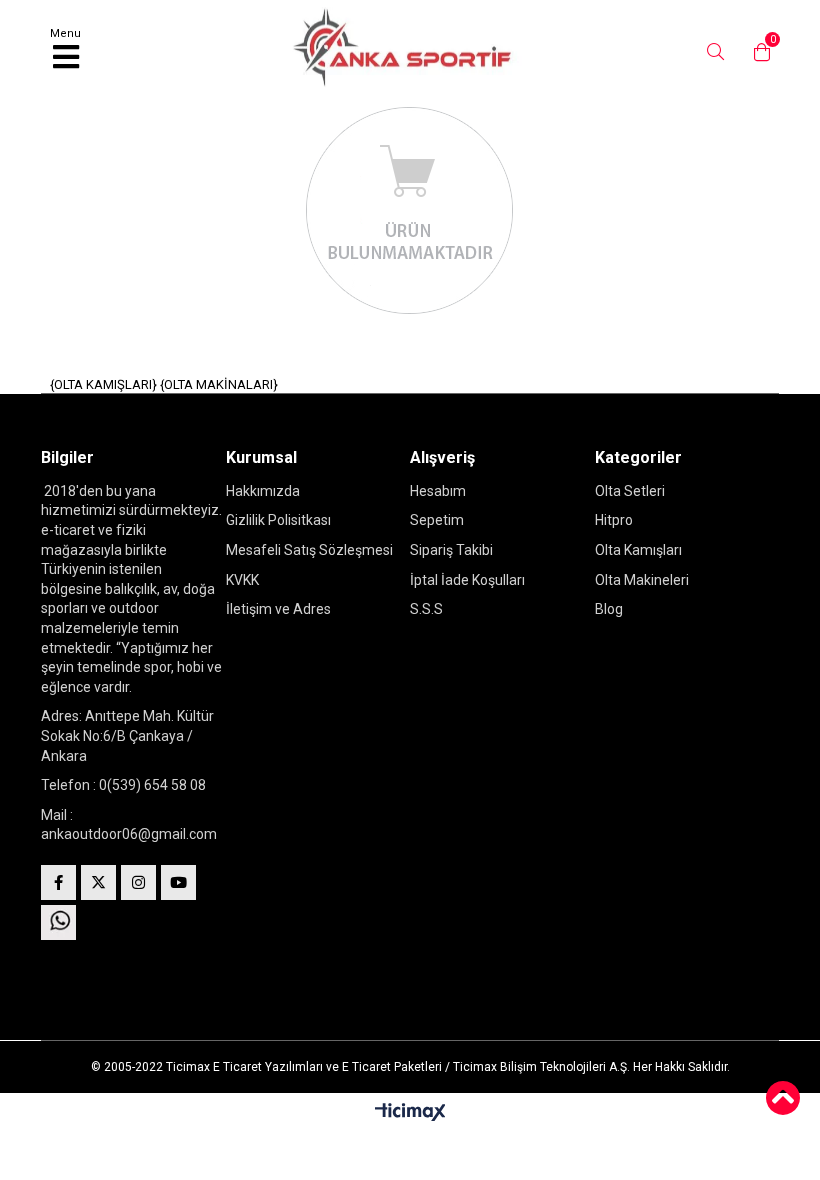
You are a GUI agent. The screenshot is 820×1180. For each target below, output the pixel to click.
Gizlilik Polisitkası (278, 520)
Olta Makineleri (642, 580)
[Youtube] (178, 882)
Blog (609, 609)
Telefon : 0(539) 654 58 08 (123, 785)
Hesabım (438, 491)
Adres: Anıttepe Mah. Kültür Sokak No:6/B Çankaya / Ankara (127, 735)
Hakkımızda (263, 491)
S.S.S (426, 609)
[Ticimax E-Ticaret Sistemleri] (410, 1113)
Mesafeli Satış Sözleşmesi (309, 550)
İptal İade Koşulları (467, 580)
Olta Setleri (630, 491)
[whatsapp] (58, 922)
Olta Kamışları (638, 550)
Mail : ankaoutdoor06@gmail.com (129, 825)
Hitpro (614, 520)
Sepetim (437, 520)
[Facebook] (58, 882)
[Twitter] (98, 882)
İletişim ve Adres (278, 609)
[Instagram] (138, 882)
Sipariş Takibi (451, 550)
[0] (757, 52)
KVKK (242, 580)
